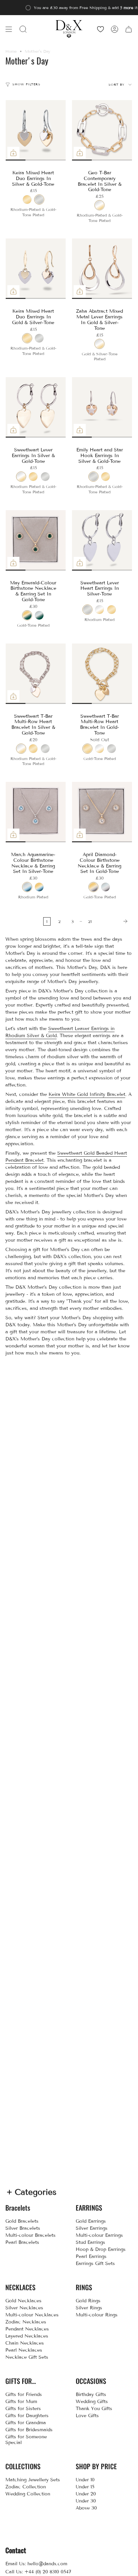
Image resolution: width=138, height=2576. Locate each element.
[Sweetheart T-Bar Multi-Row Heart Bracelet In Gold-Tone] (102, 674)
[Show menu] (9, 29)
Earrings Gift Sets (95, 2263)
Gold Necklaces (23, 2301)
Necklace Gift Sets (27, 2357)
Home (11, 51)
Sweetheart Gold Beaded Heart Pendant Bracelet (66, 1157)
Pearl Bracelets (22, 2242)
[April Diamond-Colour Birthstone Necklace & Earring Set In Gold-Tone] (102, 812)
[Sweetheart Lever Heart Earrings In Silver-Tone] (102, 540)
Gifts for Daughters (27, 2416)
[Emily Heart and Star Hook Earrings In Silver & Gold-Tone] (102, 407)
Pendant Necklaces (27, 2329)
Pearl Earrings (91, 2256)
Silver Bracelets (23, 2228)
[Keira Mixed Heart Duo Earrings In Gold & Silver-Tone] (36, 269)
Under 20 (86, 2494)
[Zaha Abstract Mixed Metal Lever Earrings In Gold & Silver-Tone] (102, 269)
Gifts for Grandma (26, 2423)
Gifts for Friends (24, 2394)
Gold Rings (88, 2301)
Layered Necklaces (27, 2336)
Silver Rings (89, 2308)
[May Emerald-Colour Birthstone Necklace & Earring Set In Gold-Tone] (36, 540)
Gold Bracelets (22, 2221)
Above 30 (86, 2508)
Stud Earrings (90, 2242)
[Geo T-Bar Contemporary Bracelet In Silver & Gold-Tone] (102, 130)
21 (90, 921)
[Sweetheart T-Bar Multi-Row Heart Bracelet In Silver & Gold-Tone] (36, 674)
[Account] (115, 29)
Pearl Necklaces (24, 2350)
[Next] (114, 921)
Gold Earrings (91, 2221)
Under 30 (86, 2501)
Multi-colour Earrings (99, 2235)
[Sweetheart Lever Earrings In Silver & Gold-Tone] (36, 407)
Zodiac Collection (26, 2487)
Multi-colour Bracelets (30, 2235)
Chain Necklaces (25, 2343)
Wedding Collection (28, 2494)
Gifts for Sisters (23, 2409)
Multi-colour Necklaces (32, 2315)
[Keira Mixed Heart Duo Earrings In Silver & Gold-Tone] (36, 130)
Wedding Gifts (92, 2402)
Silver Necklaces (24, 2308)
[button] (23, 29)
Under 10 (85, 2480)
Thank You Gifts (94, 2409)
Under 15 (85, 2487)
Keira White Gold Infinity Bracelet (87, 1094)
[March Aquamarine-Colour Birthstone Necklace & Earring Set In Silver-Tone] (36, 812)
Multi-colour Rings (97, 2315)
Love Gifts (87, 2416)
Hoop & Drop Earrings (101, 2249)
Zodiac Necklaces (26, 2322)
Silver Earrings (92, 2228)
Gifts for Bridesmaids (29, 2430)
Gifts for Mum (21, 2402)
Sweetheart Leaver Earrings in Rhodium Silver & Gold (60, 1032)
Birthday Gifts (91, 2394)
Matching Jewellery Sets (33, 2480)
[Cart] (129, 29)
